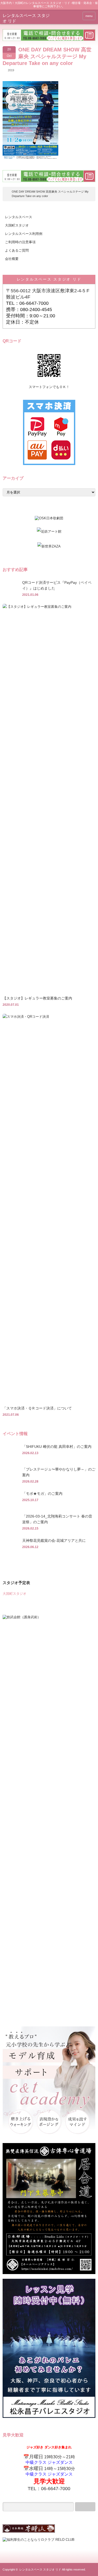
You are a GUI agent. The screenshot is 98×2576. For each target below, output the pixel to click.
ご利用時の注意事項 (20, 242)
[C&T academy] (49, 2137)
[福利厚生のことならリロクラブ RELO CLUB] (39, 2540)
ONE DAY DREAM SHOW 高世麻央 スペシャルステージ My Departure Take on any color (50, 194)
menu (89, 16)
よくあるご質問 (17, 250)
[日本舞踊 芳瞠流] (29, 2532)
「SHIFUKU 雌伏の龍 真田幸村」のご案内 (57, 1447)
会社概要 (12, 259)
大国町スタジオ (17, 225)
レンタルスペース (19, 217)
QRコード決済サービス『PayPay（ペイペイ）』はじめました (57, 585)
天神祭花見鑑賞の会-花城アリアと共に (54, 1540)
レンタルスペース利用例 (24, 234)
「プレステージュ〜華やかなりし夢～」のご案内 (59, 1472)
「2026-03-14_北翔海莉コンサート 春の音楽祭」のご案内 (57, 1519)
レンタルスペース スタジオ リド (49, 279)
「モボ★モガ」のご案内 (42, 1494)
